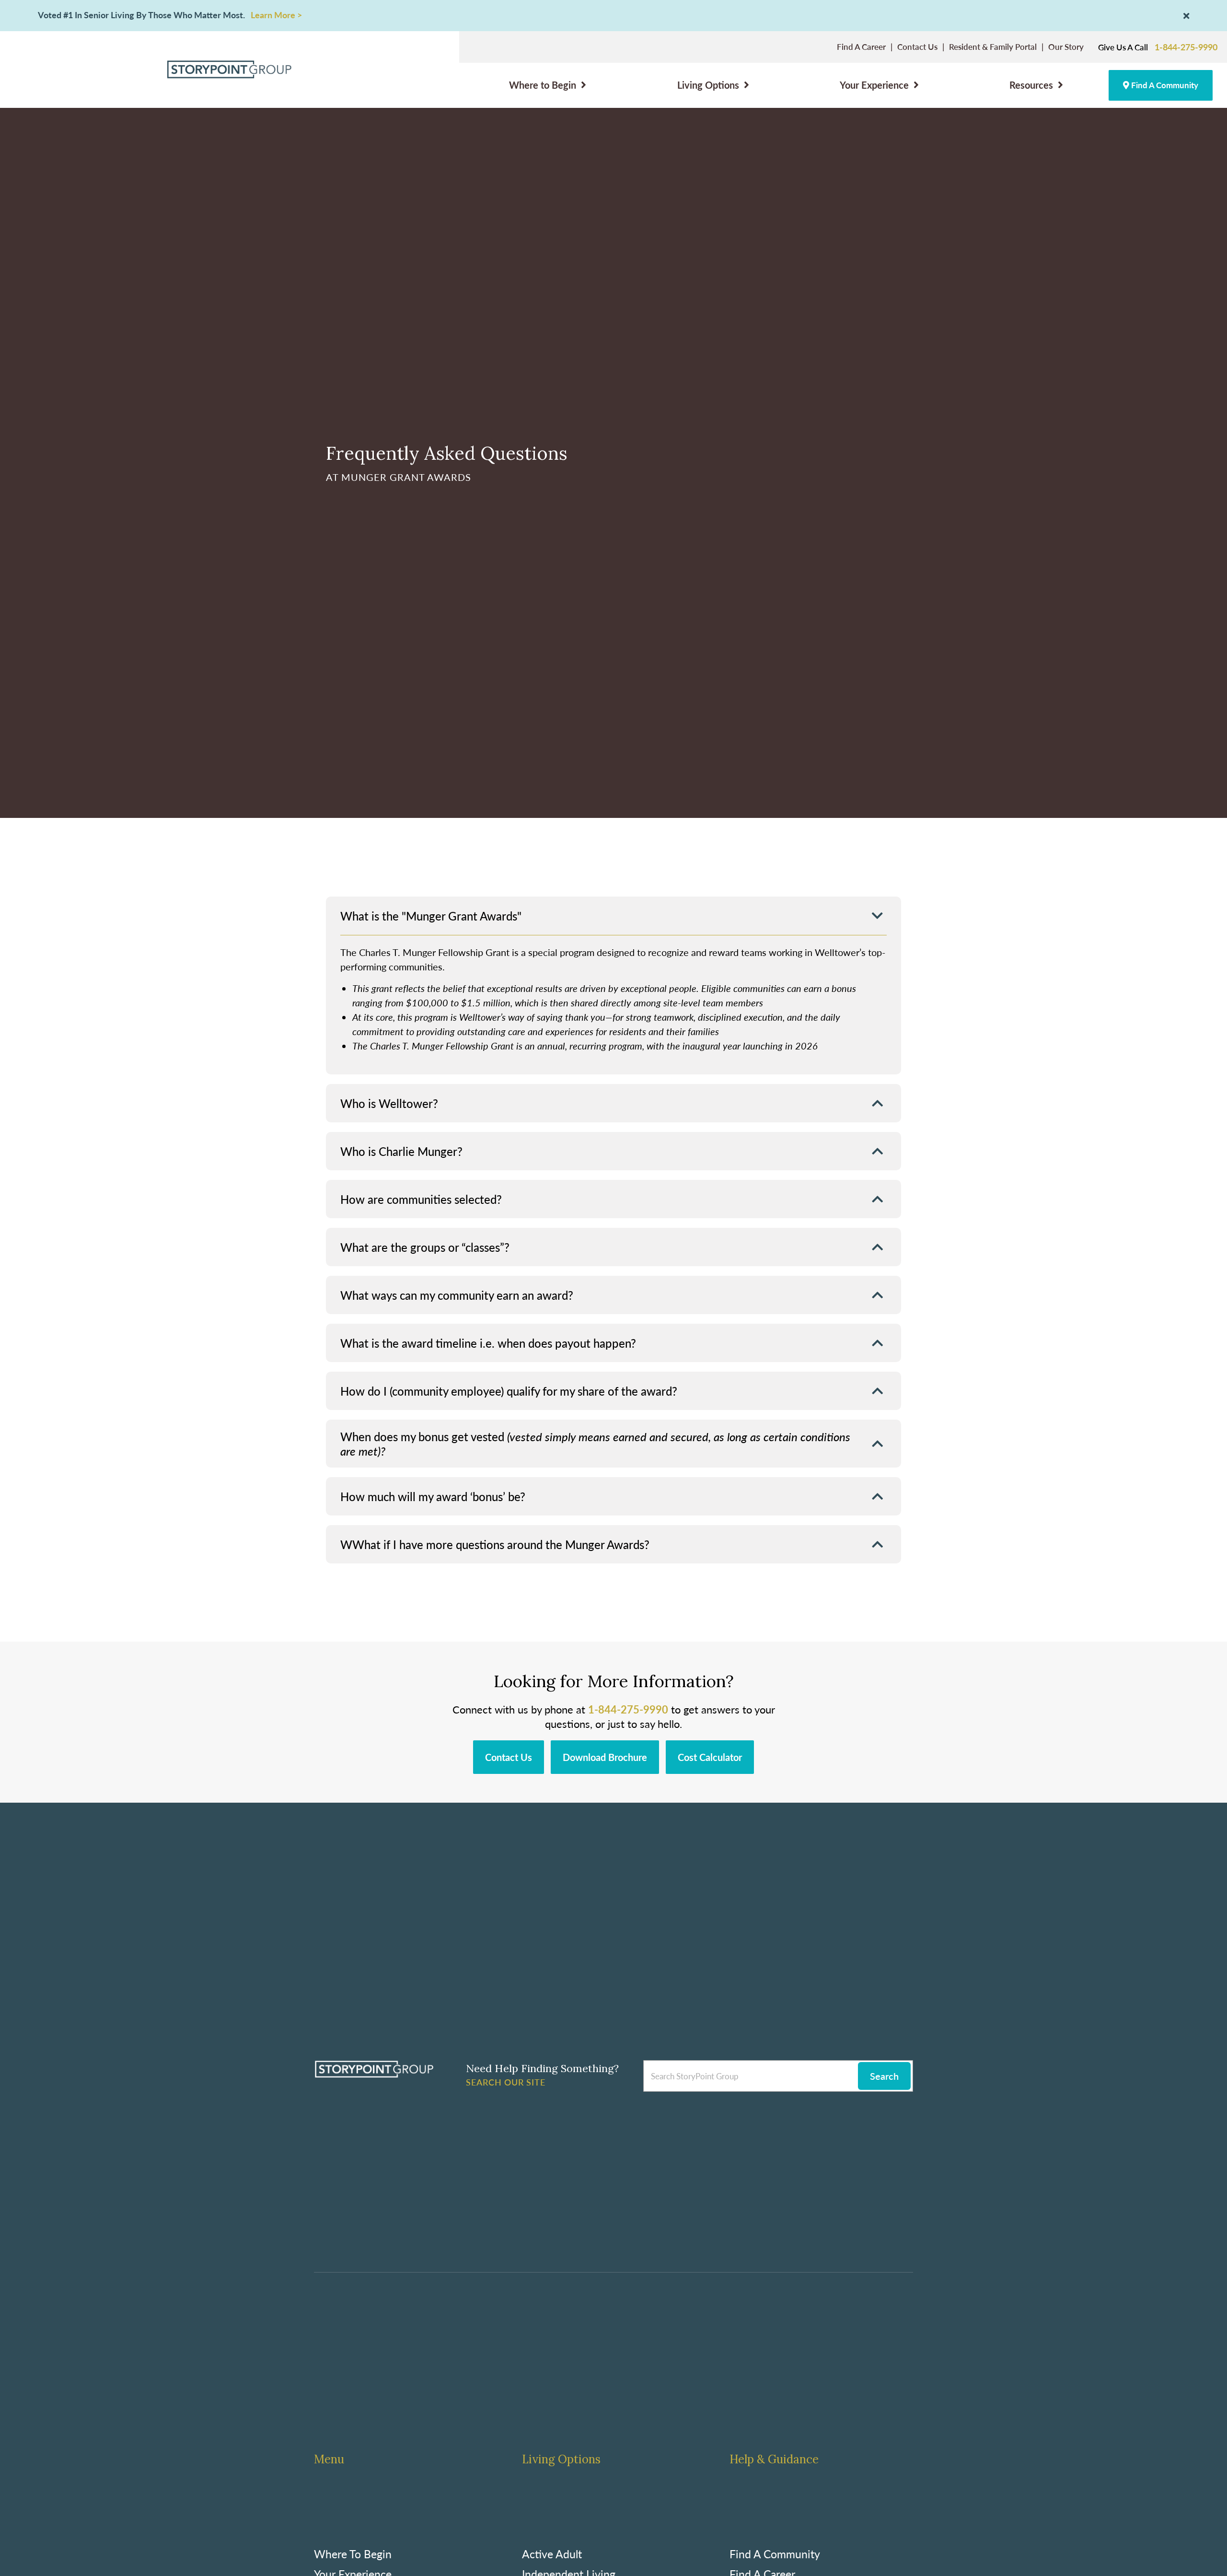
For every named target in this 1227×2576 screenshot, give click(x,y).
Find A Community (1164, 85)
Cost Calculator (710, 1757)
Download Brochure (605, 1757)
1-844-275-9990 (1186, 47)
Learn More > (276, 15)
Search (884, 2076)
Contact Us (509, 1757)
